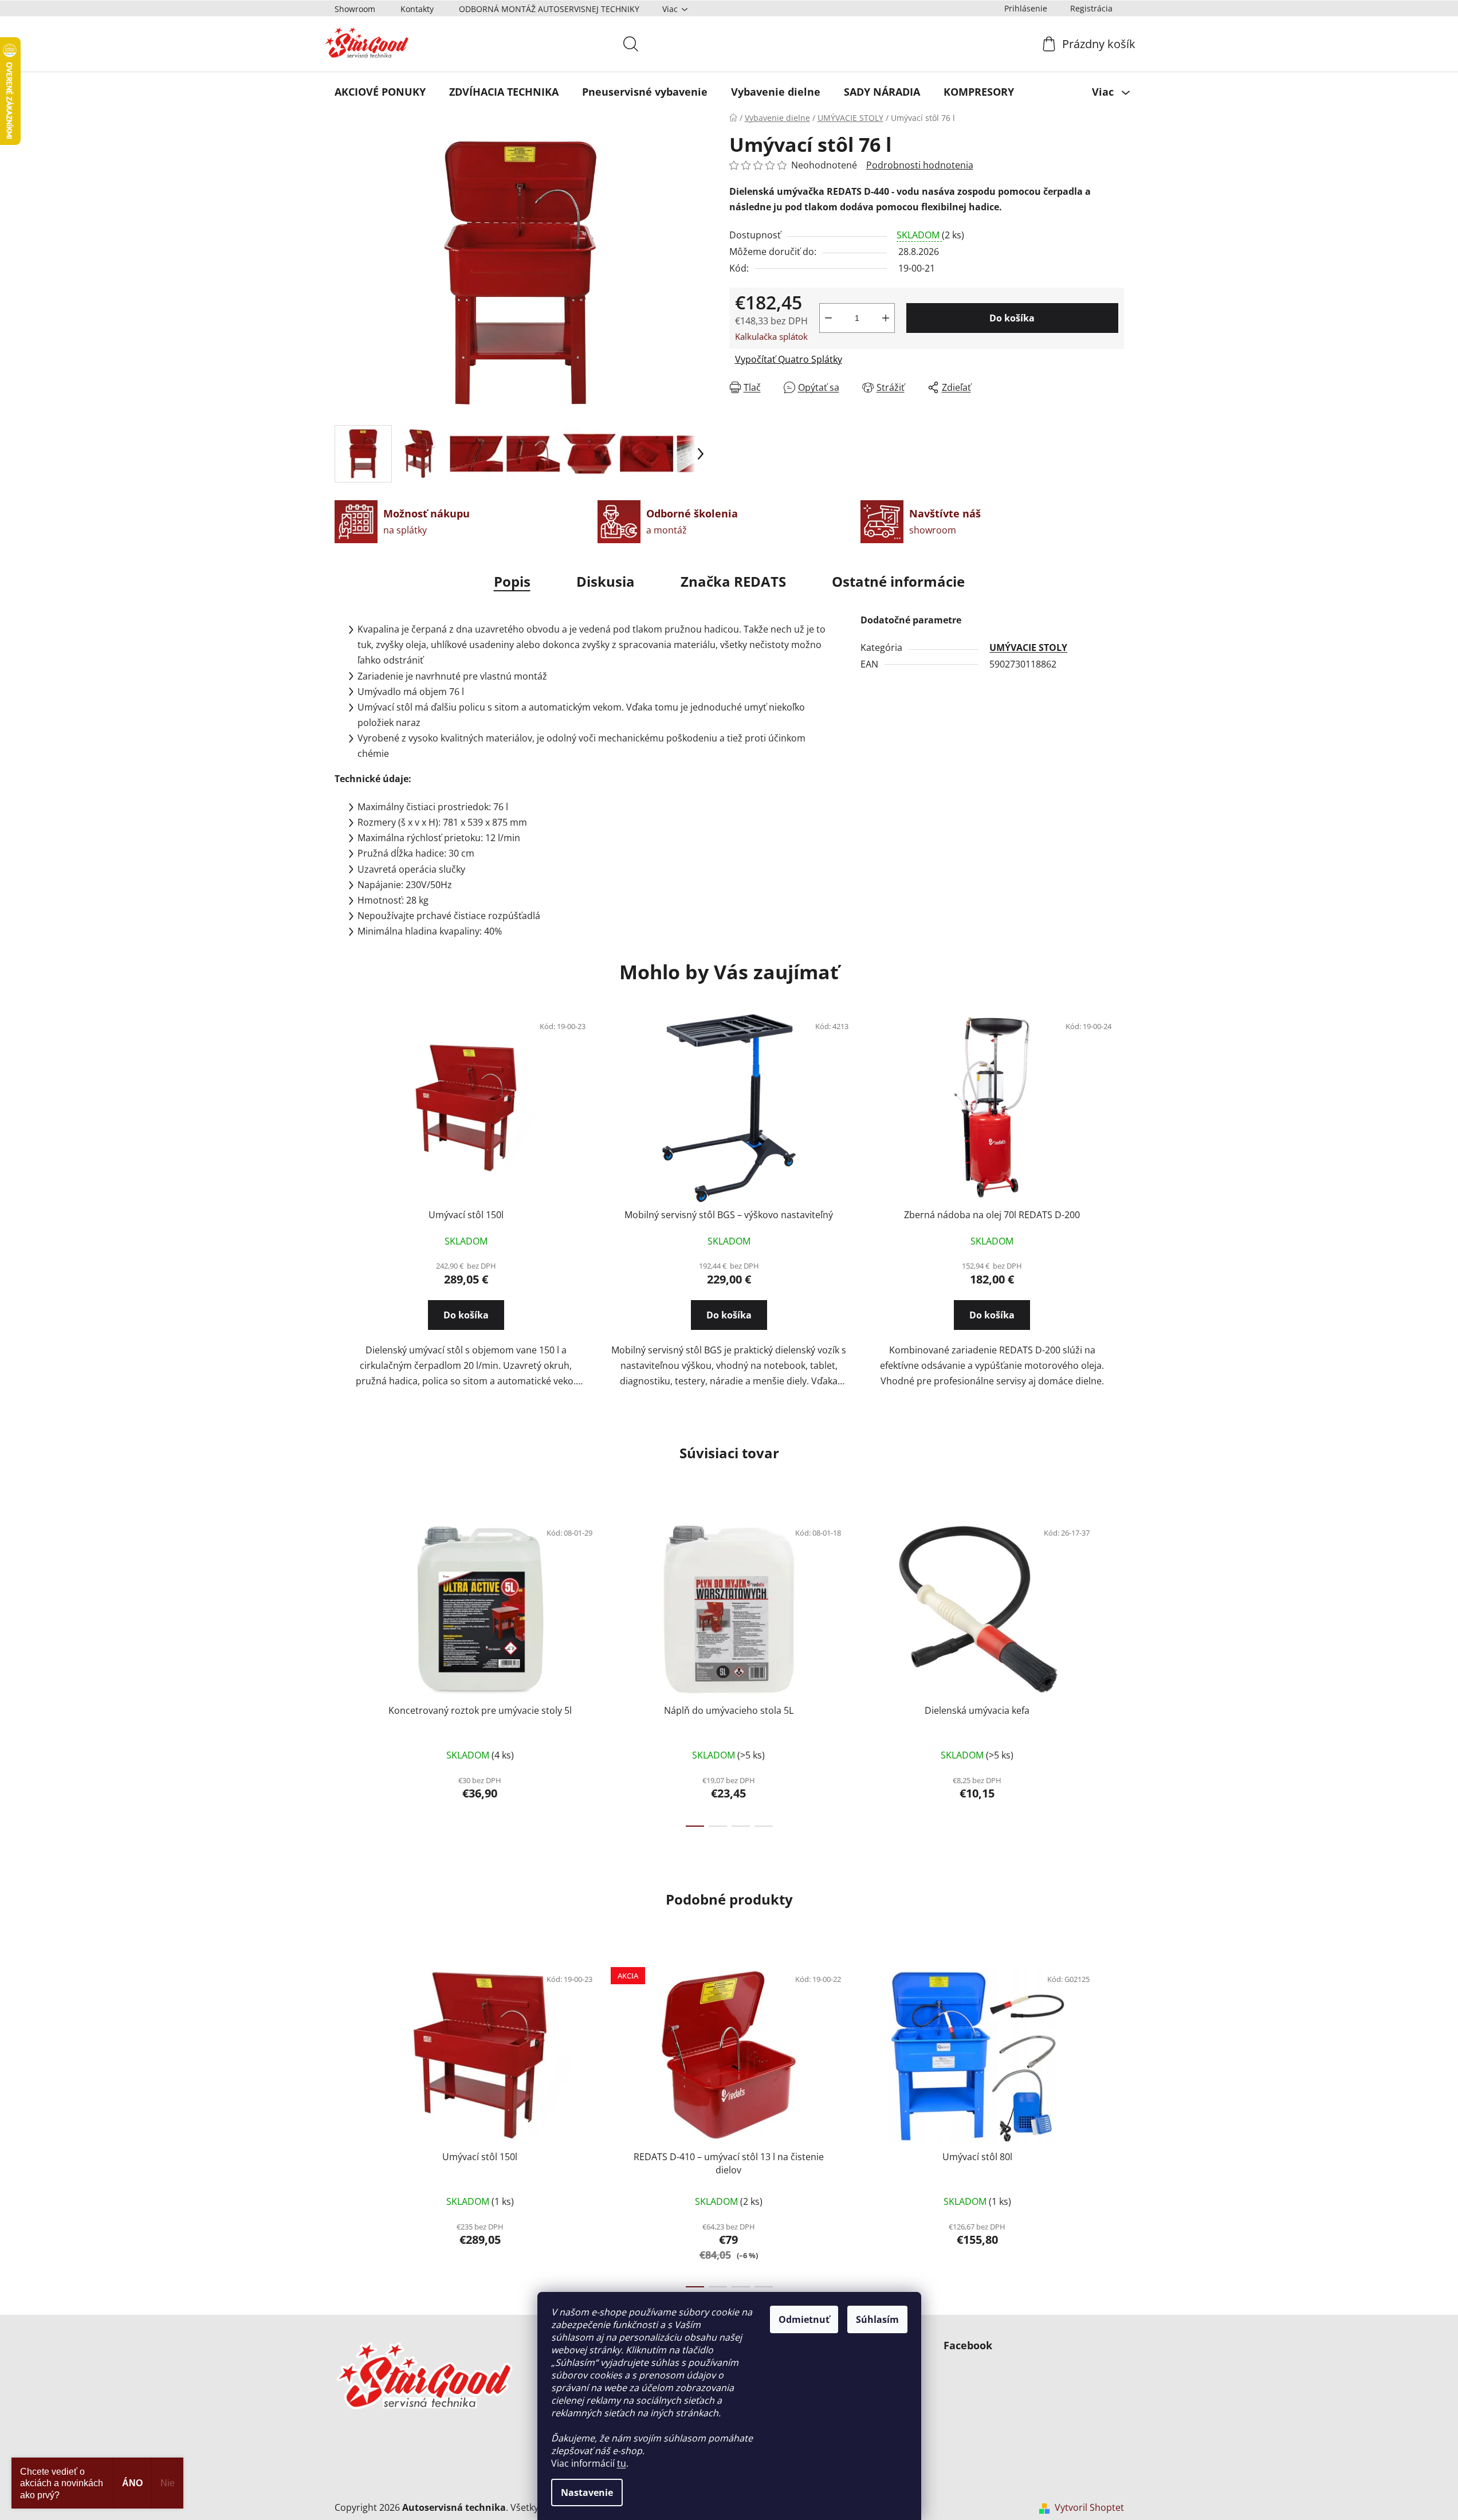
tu (622, 2463)
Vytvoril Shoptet (1089, 2507)
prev (344, 1670)
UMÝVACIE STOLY (1028, 647)
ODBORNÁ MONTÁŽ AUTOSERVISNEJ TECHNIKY (549, 9)
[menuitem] (380, 92)
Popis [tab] (512, 581)
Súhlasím (877, 2319)
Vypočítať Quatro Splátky (789, 359)
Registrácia (1091, 8)
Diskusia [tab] (606, 581)
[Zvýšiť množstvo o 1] (886, 318)
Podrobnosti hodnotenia (920, 165)
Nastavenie (587, 2492)
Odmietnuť (804, 2319)
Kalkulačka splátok (771, 336)
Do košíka (1012, 318)
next (1115, 1670)
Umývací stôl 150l (466, 1215)
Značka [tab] (733, 581)
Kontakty (417, 9)
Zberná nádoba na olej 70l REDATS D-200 (992, 1215)
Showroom (355, 9)
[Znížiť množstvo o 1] (828, 318)
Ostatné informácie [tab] (898, 581)
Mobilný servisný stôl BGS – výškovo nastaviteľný (729, 1215)
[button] (466, 1325)
